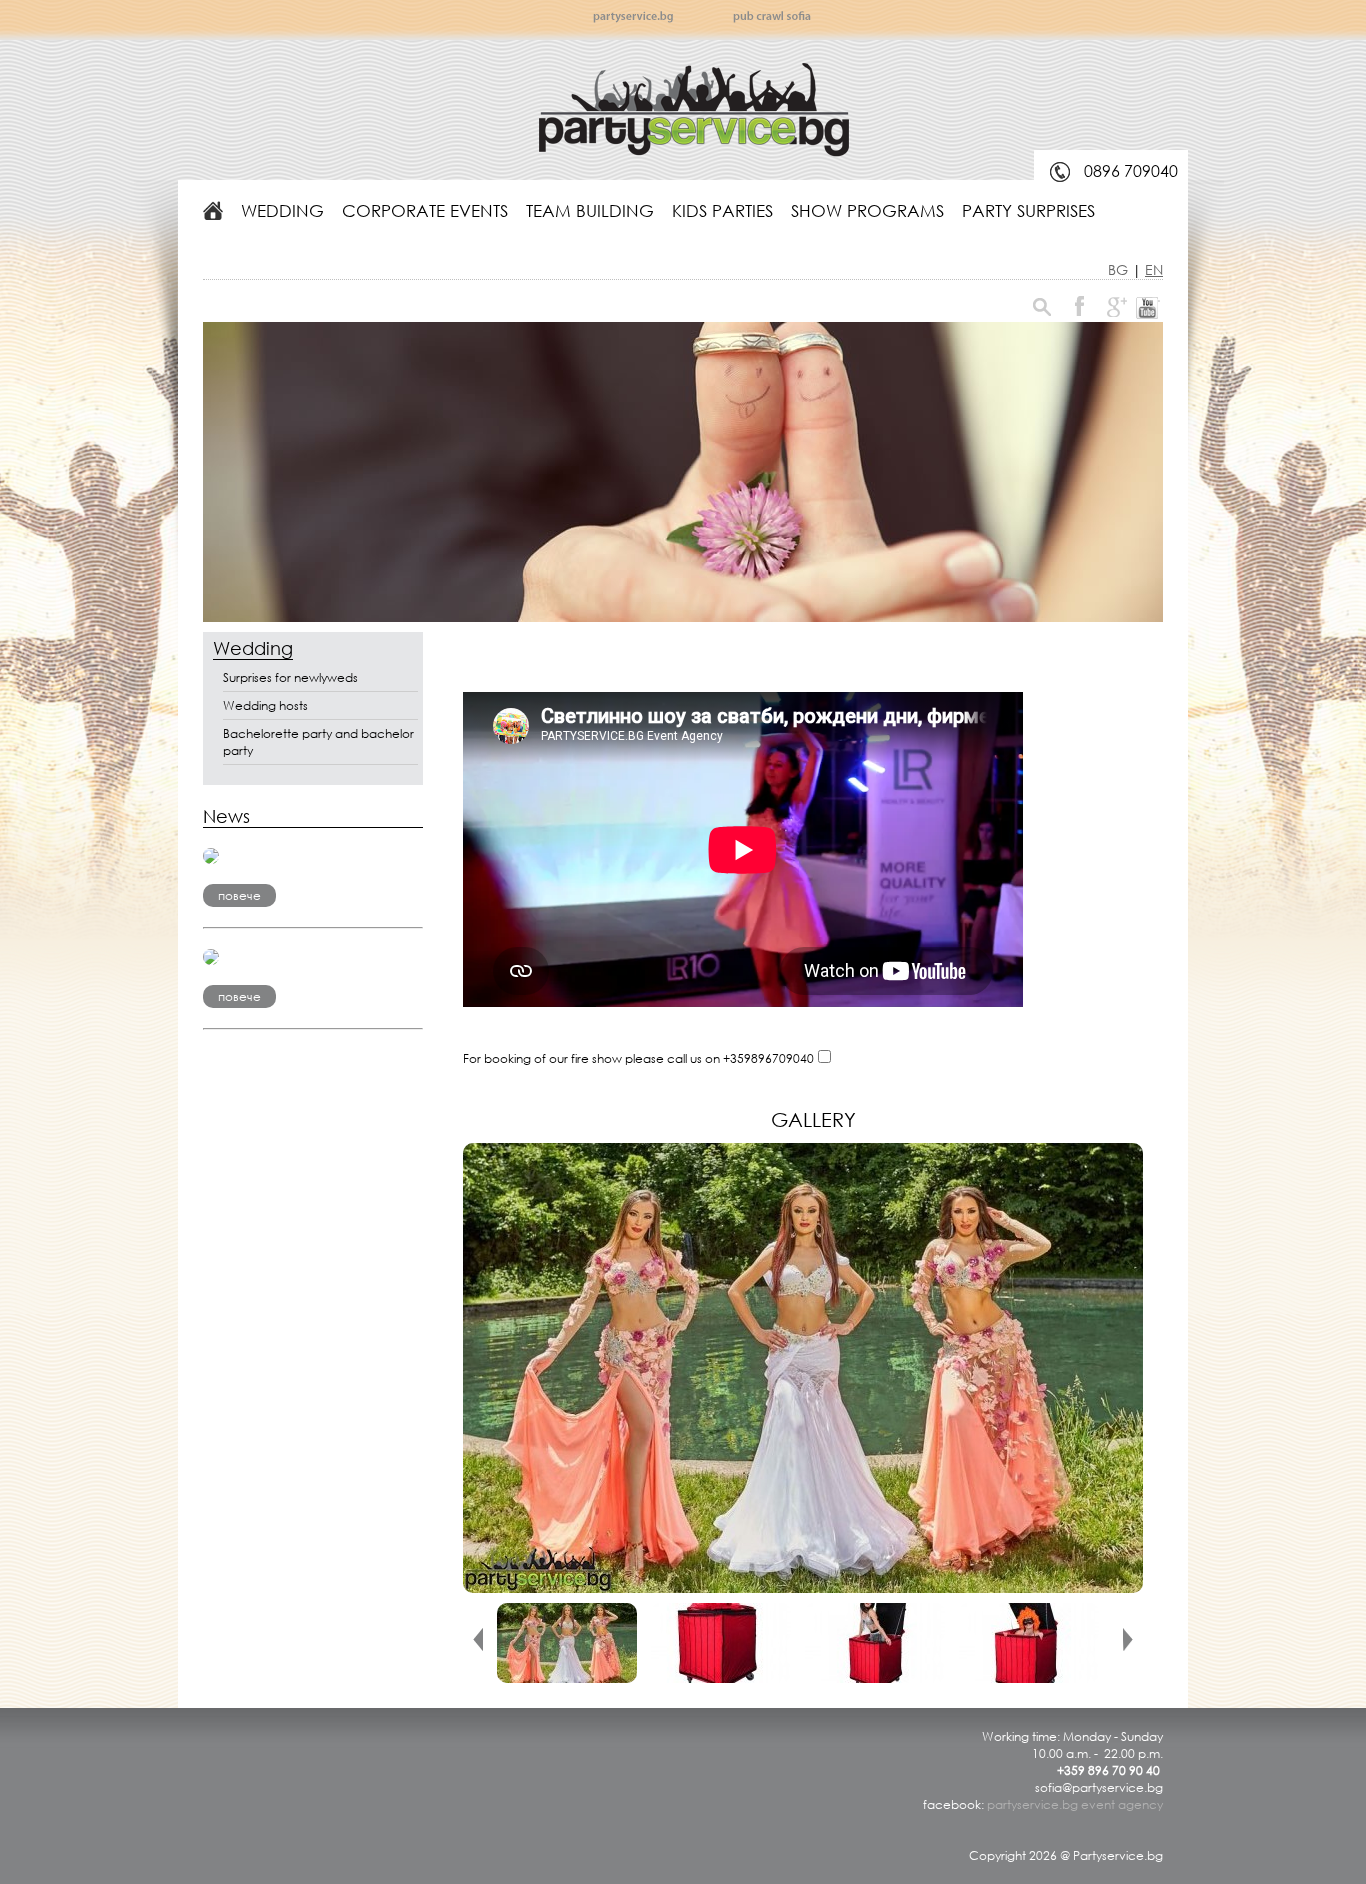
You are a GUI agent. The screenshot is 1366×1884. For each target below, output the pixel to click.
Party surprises (1028, 210)
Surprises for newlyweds (290, 677)
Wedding (282, 210)
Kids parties (722, 210)
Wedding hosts (265, 705)
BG (1120, 269)
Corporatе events (425, 210)
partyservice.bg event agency (1075, 1804)
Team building (590, 210)
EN (1154, 269)
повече (239, 895)
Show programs (867, 210)
